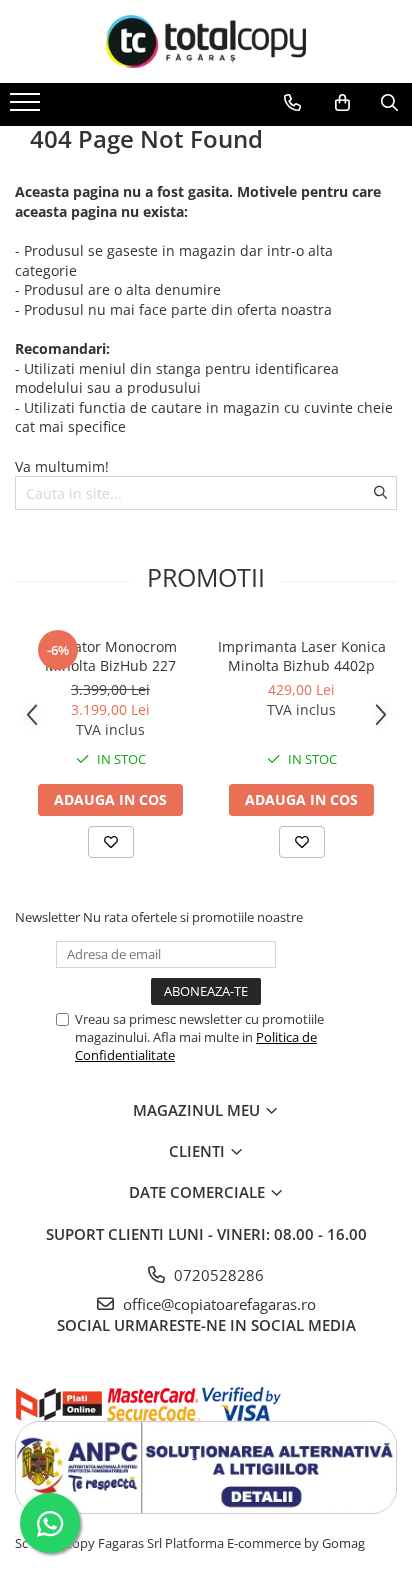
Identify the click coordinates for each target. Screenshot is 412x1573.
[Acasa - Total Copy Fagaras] (206, 41)
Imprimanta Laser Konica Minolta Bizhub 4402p (302, 656)
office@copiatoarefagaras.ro (217, 1304)
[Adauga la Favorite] (111, 842)
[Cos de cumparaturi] (342, 103)
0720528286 (217, 1275)
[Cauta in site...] (389, 103)
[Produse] (27, 108)
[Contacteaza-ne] (292, 103)
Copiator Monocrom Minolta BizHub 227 (110, 656)
